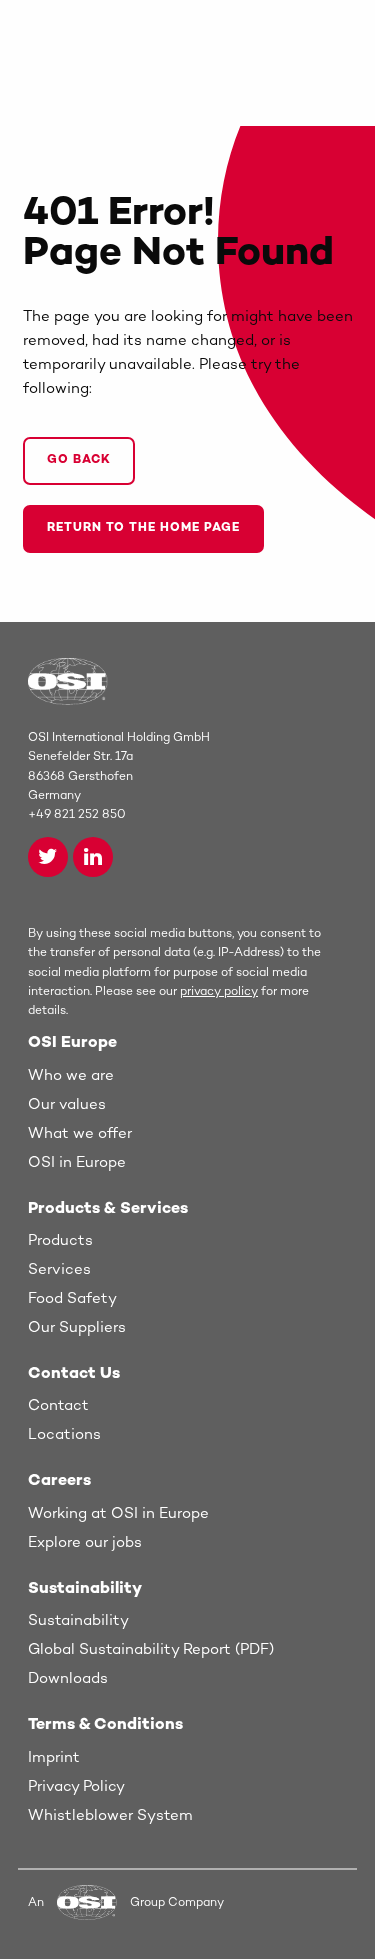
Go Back (79, 460)
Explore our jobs (85, 1543)
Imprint (54, 1758)
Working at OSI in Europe (118, 1514)
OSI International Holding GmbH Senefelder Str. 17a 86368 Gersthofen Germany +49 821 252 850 (119, 777)
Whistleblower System (110, 1816)
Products (60, 1241)
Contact (58, 1406)
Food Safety (72, 1299)
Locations (64, 1435)
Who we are (71, 1076)
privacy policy (219, 992)
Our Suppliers (77, 1328)
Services (59, 1270)
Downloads (68, 1679)
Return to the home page (143, 528)
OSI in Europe (77, 1163)
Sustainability (78, 1621)
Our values (67, 1105)
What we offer (80, 1134)
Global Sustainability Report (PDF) (151, 1650)
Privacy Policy (76, 1787)
